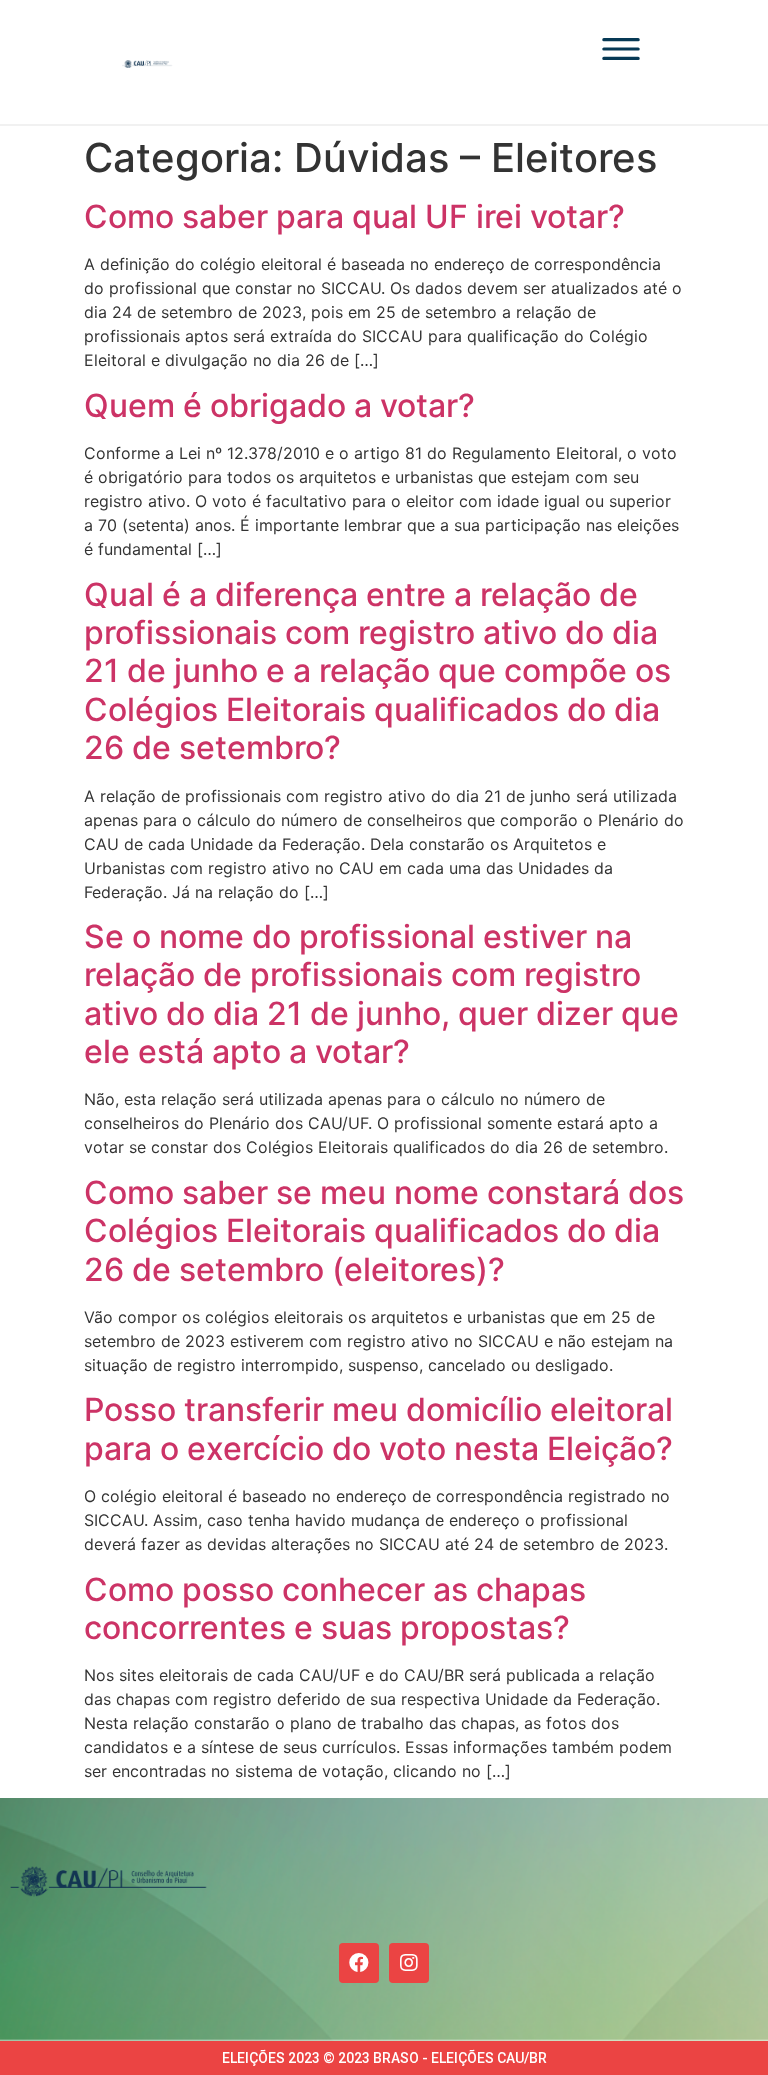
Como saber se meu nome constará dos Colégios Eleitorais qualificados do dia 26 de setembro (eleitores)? (384, 1231)
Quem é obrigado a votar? (279, 405)
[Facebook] (359, 1963)
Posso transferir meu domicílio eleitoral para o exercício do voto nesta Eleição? (378, 1428)
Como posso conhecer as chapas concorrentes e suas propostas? (335, 1608)
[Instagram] (409, 1963)
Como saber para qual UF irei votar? (354, 216)
